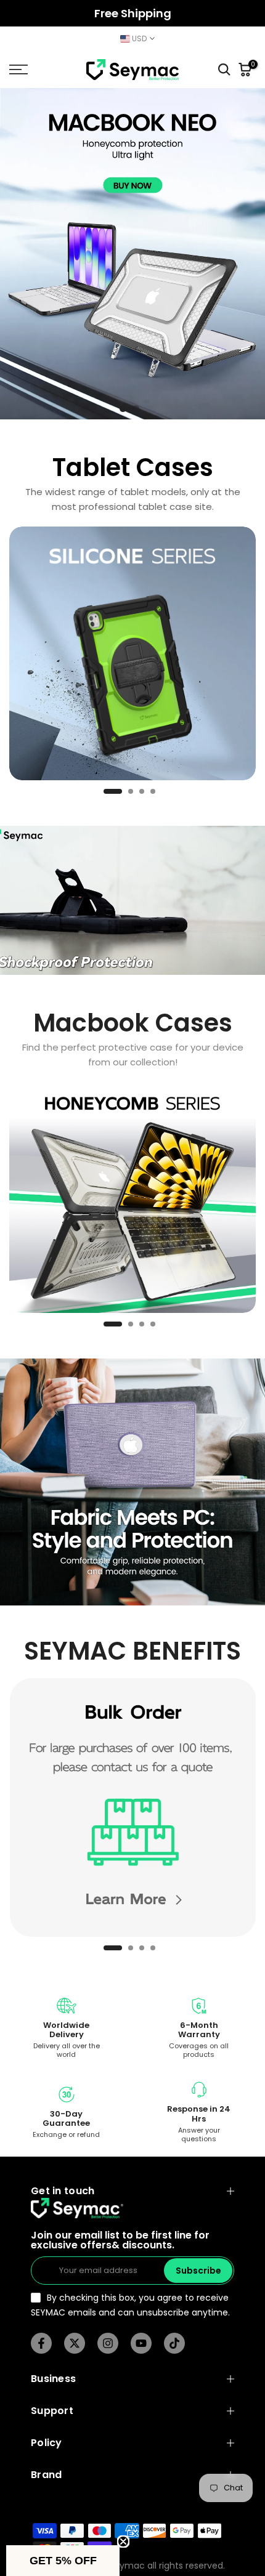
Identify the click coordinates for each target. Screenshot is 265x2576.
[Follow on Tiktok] (174, 2343)
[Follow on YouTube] (141, 2343)
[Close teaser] (123, 2542)
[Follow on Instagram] (108, 2343)
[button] (63, 2561)
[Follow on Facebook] (41, 2343)
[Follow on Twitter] (75, 2343)
